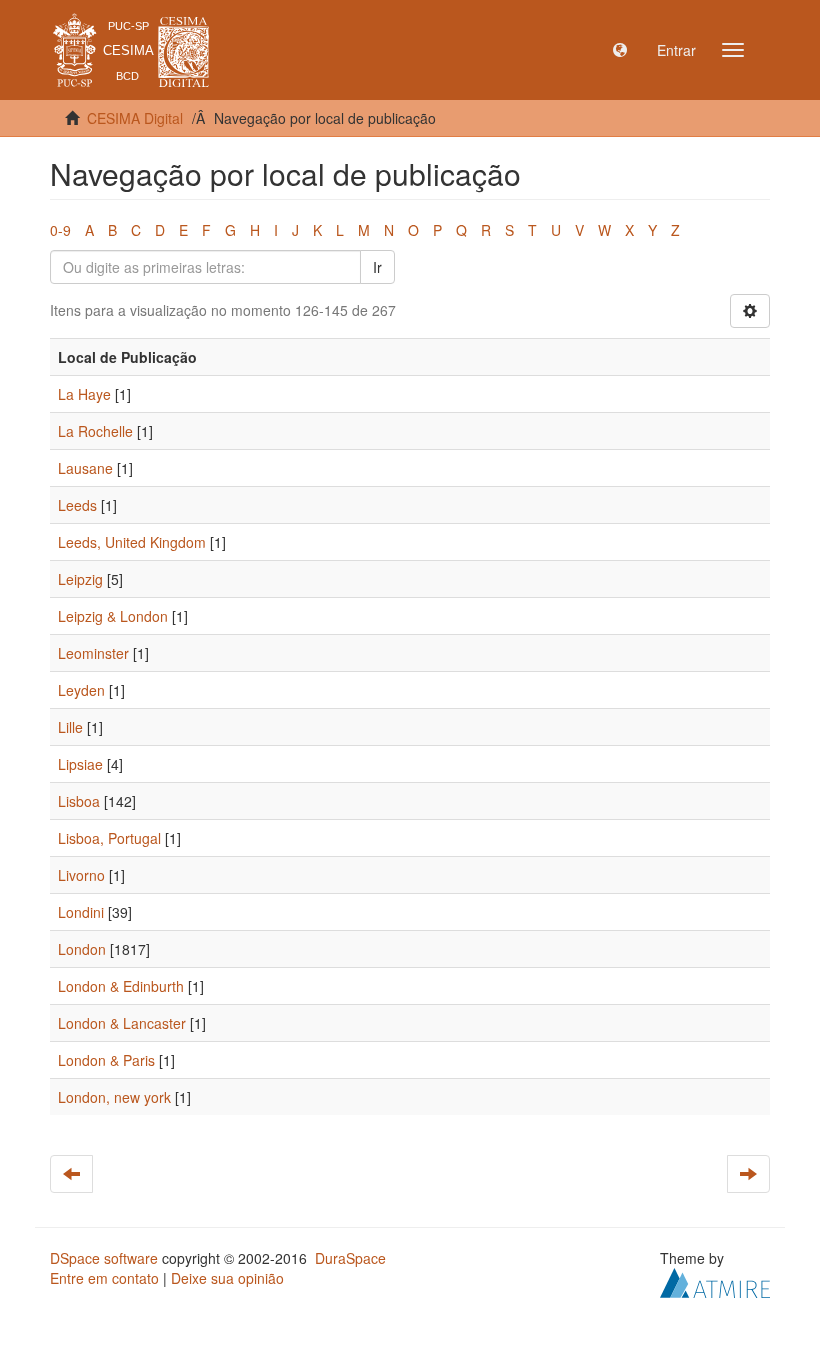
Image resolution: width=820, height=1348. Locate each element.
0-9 (60, 230)
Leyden (81, 690)
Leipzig (80, 579)
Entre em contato (104, 1278)
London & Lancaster (122, 1023)
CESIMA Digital (135, 118)
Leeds (77, 505)
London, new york (114, 1097)
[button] (620, 50)
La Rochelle (95, 431)
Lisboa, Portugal (109, 838)
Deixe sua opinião (227, 1278)
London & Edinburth (121, 986)
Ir (377, 267)
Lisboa (79, 801)
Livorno (81, 875)
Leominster (93, 653)
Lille (70, 727)
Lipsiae (80, 764)
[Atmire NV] (715, 1281)
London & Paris (106, 1060)
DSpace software (104, 1258)
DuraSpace (350, 1258)
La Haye (84, 394)
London (82, 949)
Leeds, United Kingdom (132, 542)
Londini (81, 912)
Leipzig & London (113, 616)
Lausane (85, 468)
